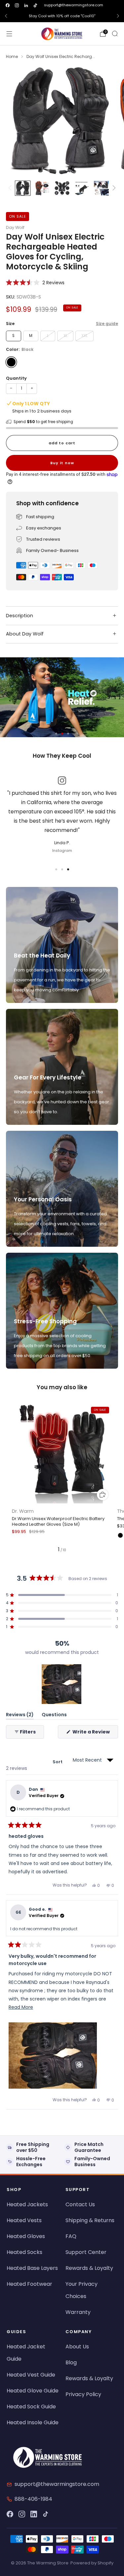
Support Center (86, 2252)
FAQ (71, 2236)
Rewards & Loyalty (89, 2268)
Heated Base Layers (32, 2268)
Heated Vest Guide (31, 2375)
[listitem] (62, 16)
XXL (84, 336)
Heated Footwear (29, 2284)
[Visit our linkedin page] (26, 5)
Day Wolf (15, 227)
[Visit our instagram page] (17, 5)
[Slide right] (113, 188)
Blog (71, 2362)
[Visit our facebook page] (8, 5)
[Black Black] (11, 362)
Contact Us (80, 2204)
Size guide (107, 324)
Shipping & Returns (90, 2220)
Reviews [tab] (20, 1716)
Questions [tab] (54, 1716)
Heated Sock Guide (31, 2407)
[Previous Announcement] (6, 16)
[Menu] (9, 34)
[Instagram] (22, 2514)
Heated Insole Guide (33, 2422)
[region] (62, 1684)
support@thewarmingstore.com (74, 5)
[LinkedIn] (34, 2514)
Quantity (16, 378)
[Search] (115, 33)
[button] (35, 282)
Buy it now (62, 463)
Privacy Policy (83, 2394)
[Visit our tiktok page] (35, 5)
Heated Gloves (26, 2236)
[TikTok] (46, 2514)
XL (65, 336)
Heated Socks (24, 2252)
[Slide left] (11, 188)
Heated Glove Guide (33, 2391)
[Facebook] (10, 2514)
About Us (77, 2347)
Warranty (78, 2312)
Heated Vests (24, 2220)
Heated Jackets (27, 2204)
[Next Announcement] (118, 16)
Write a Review (95, 1733)
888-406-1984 (33, 2499)
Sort (58, 1762)
